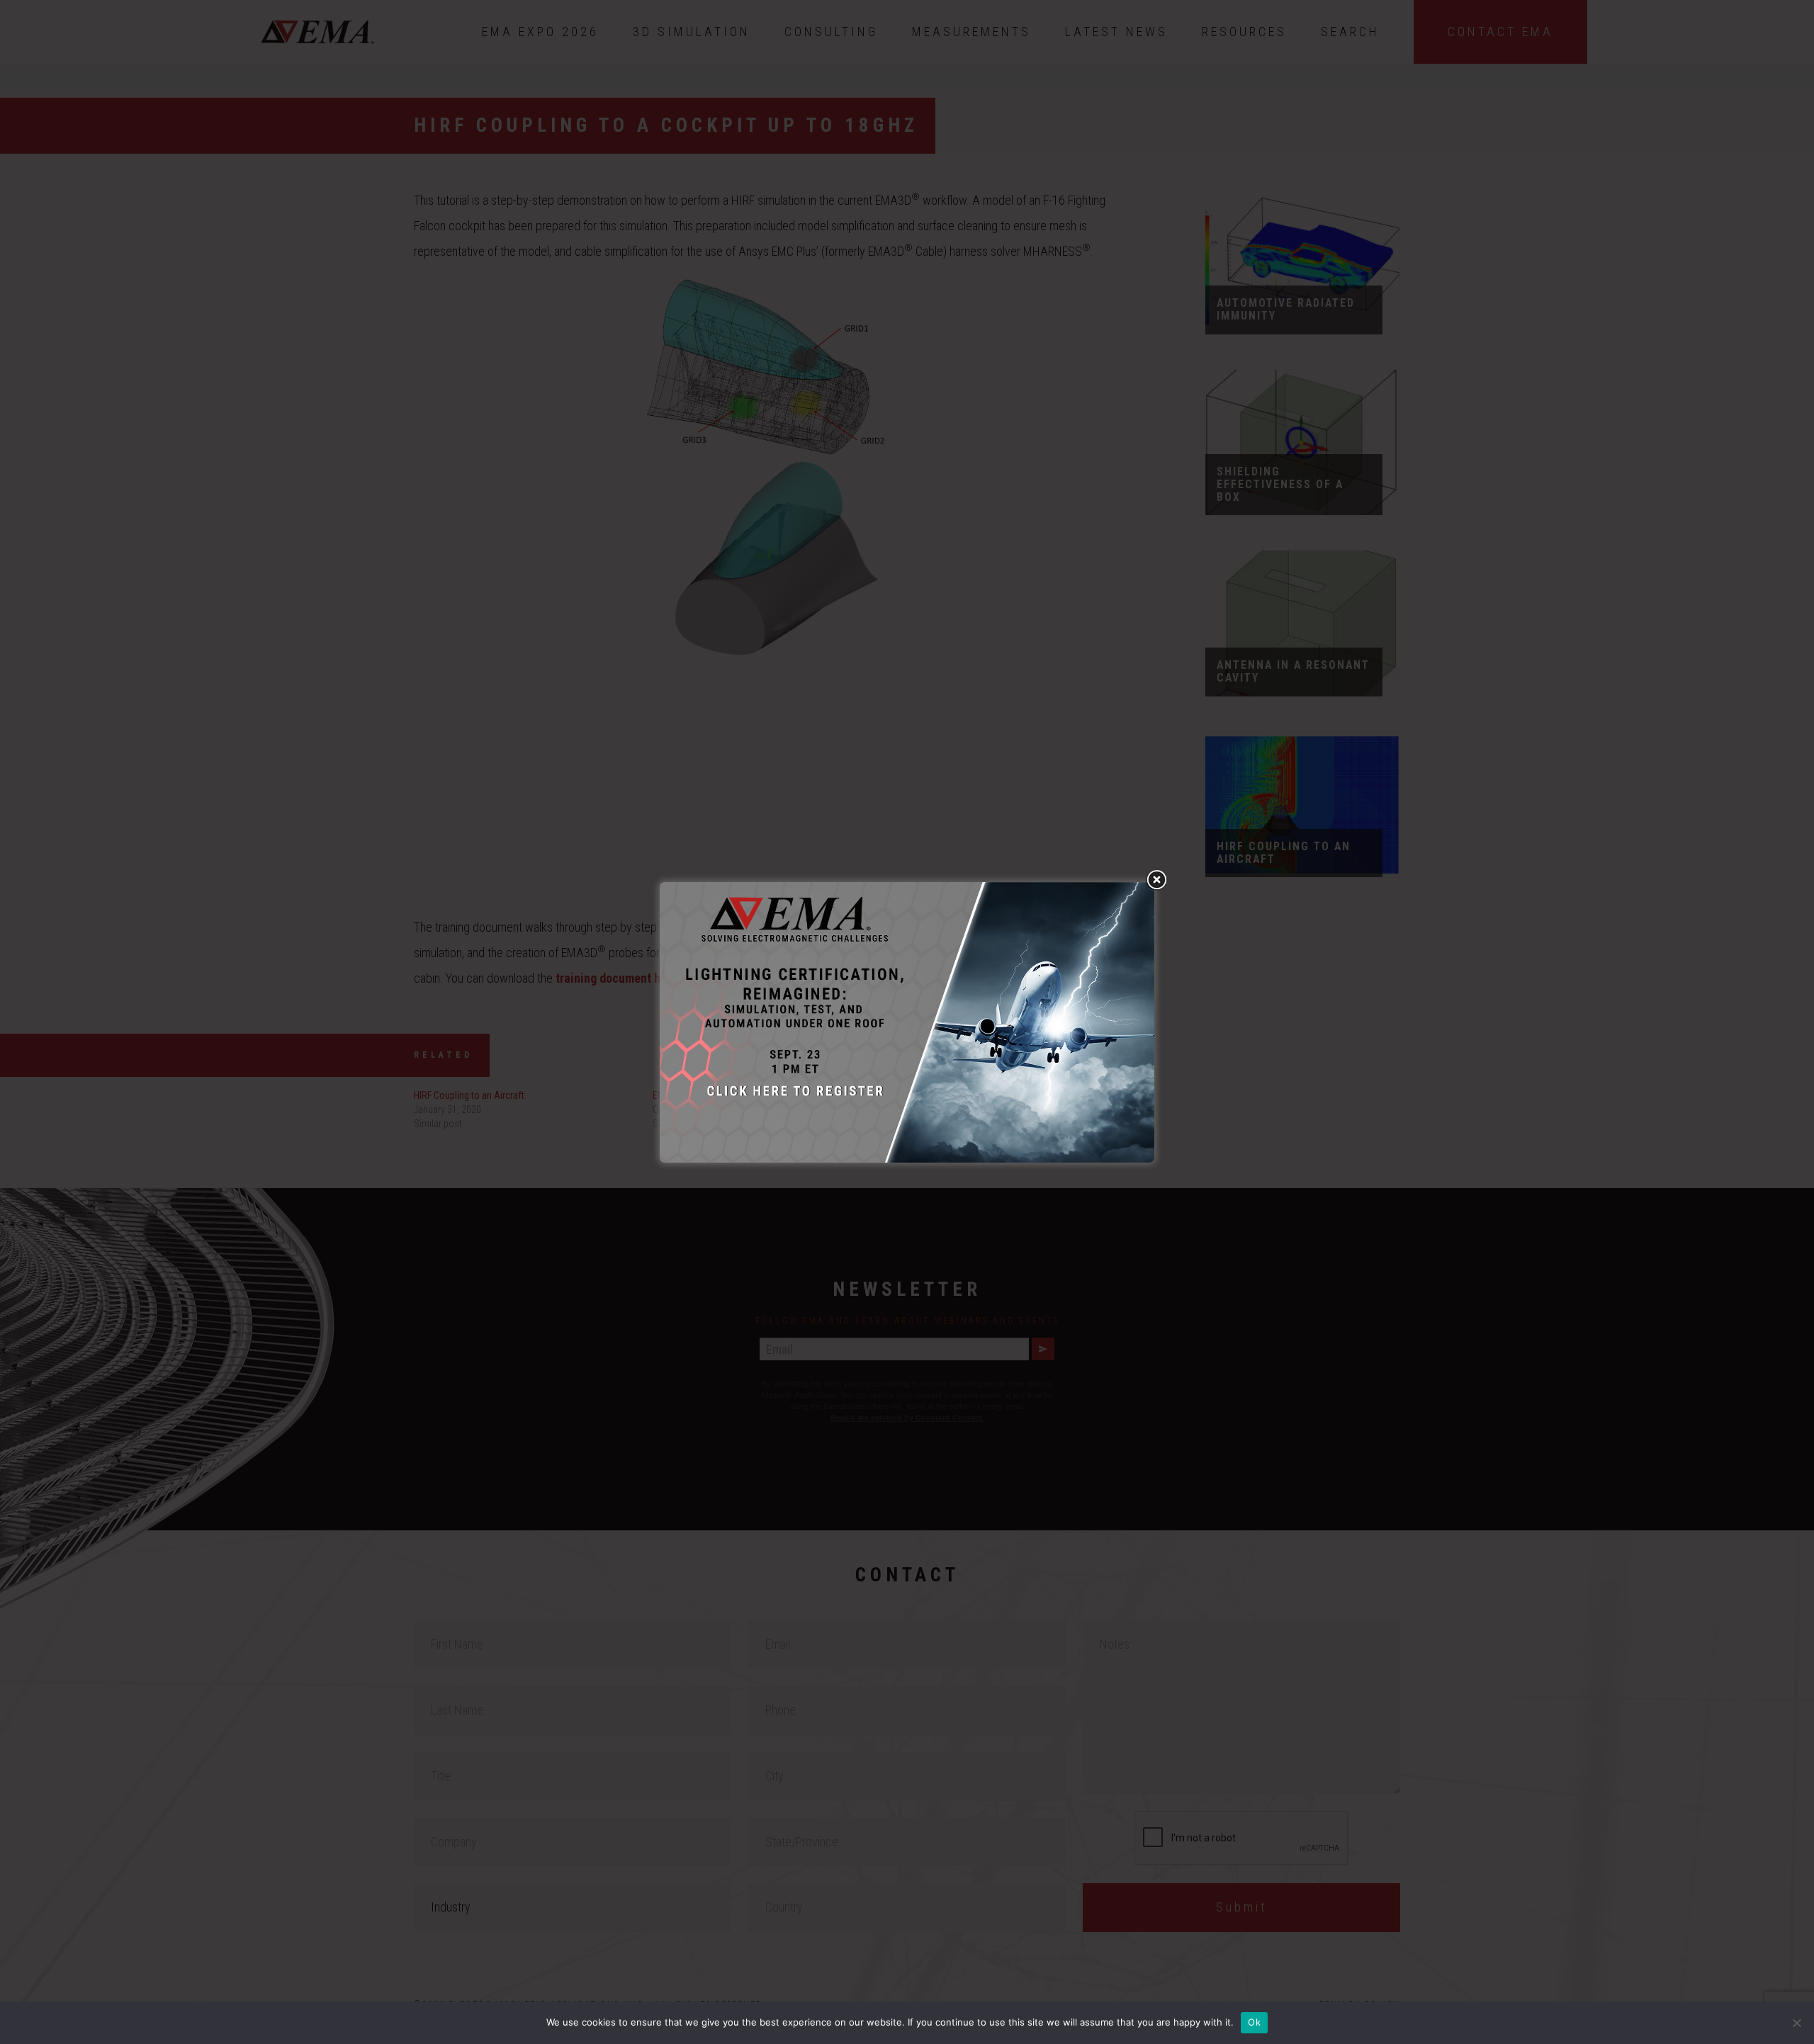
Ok (1254, 2022)
